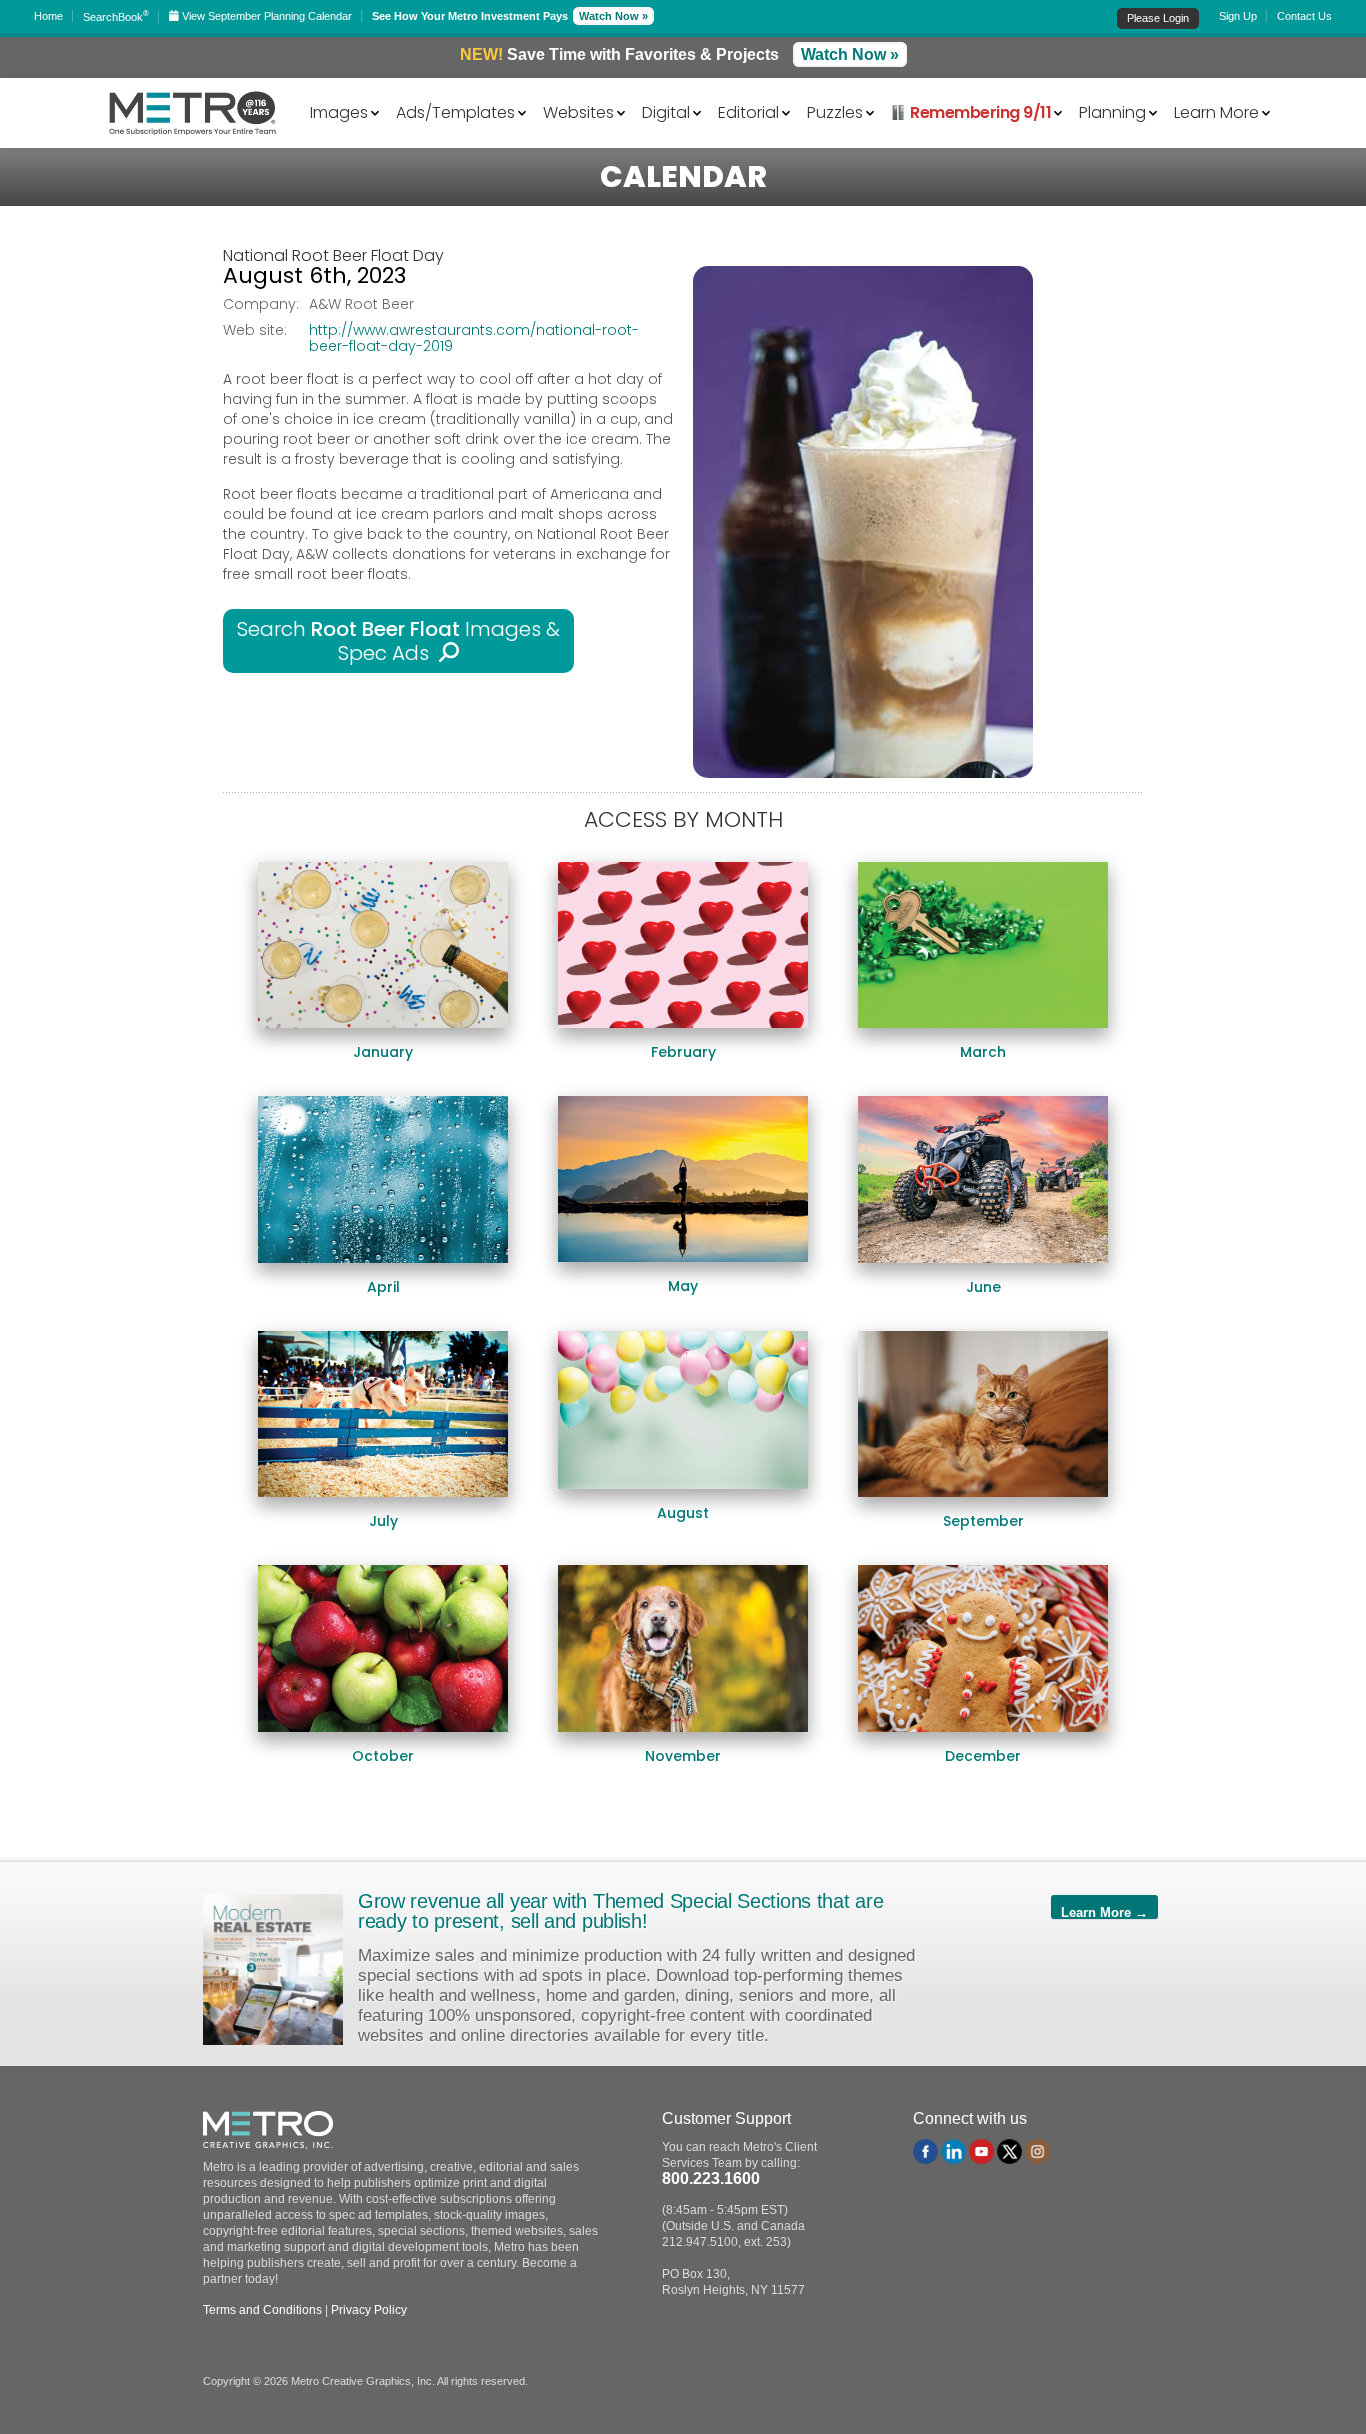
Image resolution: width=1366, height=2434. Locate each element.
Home (48, 16)
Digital (666, 111)
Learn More (1216, 111)
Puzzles (835, 111)
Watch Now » (613, 16)
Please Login (1158, 18)
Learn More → (1104, 1912)
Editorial (748, 111)
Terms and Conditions (262, 2310)
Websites (578, 111)
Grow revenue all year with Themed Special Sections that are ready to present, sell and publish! (620, 1911)
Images (339, 111)
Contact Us (1304, 16)
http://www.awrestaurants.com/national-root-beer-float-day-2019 (474, 338)
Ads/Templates (455, 111)
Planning (1112, 111)
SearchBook (116, 17)
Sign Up (1238, 16)
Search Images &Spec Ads (398, 641)
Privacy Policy (369, 2310)
